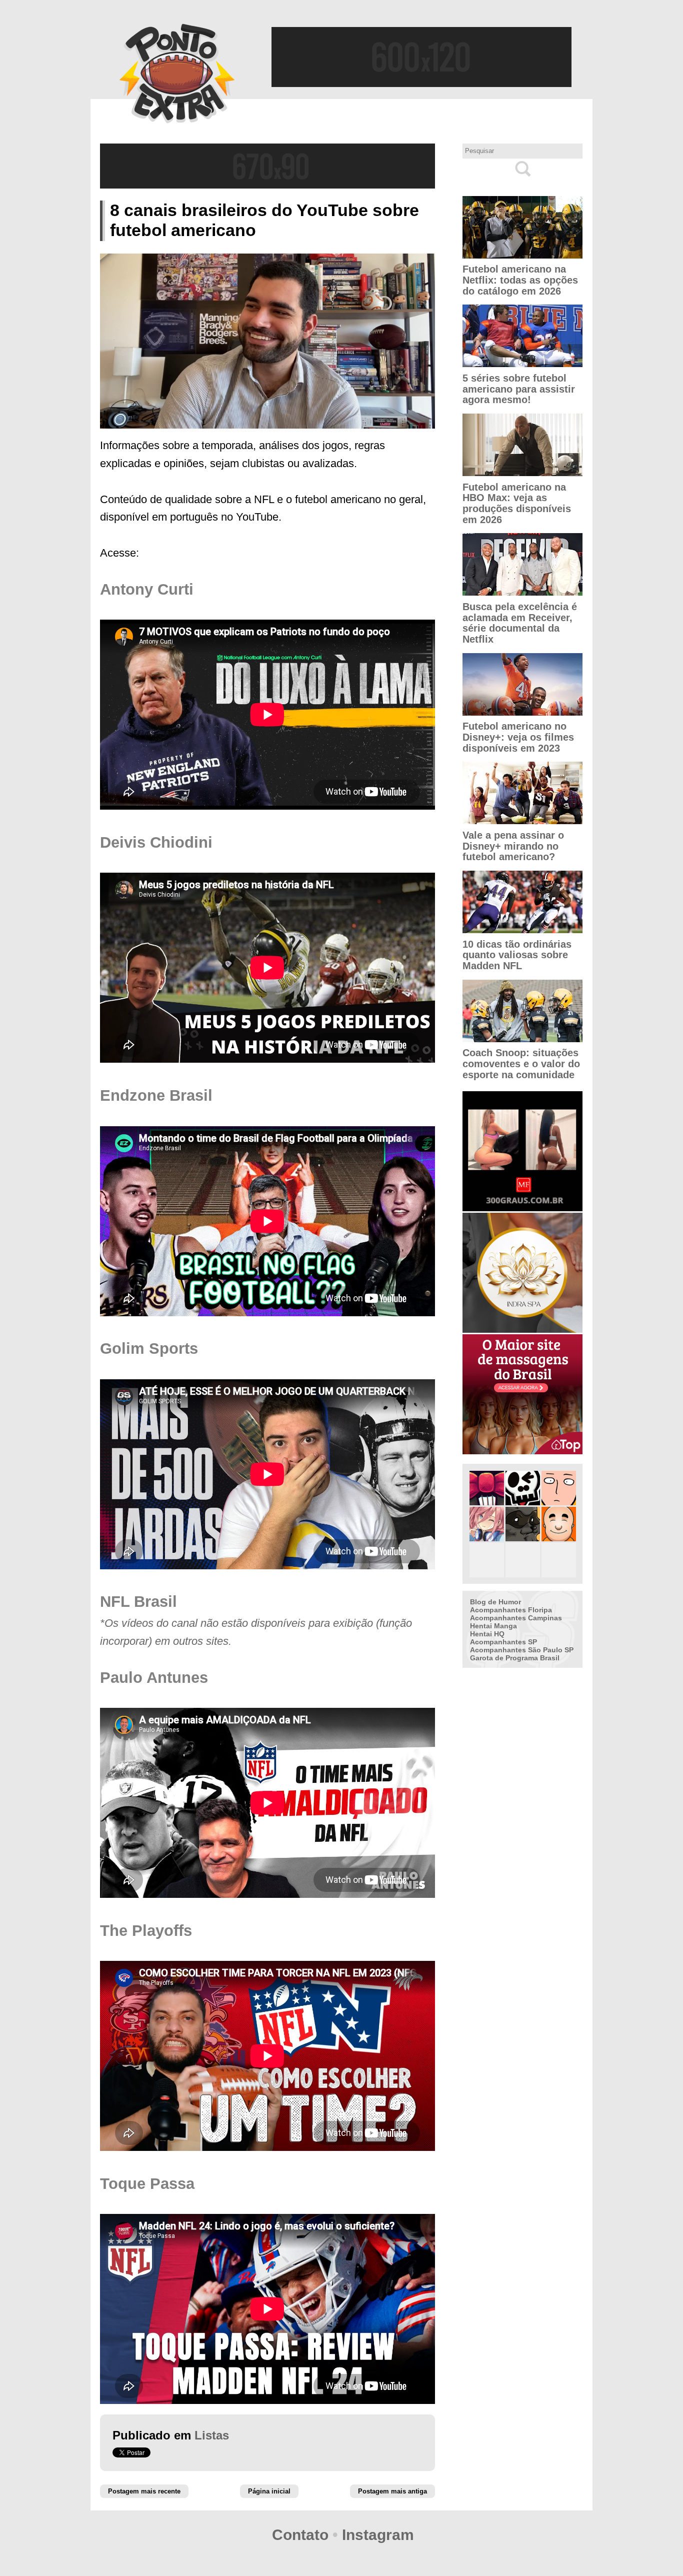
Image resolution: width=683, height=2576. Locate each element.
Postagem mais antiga (392, 2491)
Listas (212, 2435)
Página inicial (269, 2491)
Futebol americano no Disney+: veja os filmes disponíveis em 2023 (518, 737)
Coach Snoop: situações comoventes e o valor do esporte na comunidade (521, 1063)
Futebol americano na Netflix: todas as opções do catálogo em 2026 (520, 280)
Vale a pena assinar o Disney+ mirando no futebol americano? (513, 846)
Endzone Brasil (156, 1095)
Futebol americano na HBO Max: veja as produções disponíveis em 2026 (517, 503)
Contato (300, 2535)
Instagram (378, 2535)
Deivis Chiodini (156, 842)
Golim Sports (149, 1349)
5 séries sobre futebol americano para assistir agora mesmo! (519, 389)
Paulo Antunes (154, 1678)
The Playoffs (146, 1931)
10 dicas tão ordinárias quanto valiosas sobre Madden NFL (517, 955)
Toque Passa (147, 2184)
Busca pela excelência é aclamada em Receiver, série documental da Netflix (520, 623)
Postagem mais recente (144, 2491)
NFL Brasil (138, 1602)
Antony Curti (147, 589)
